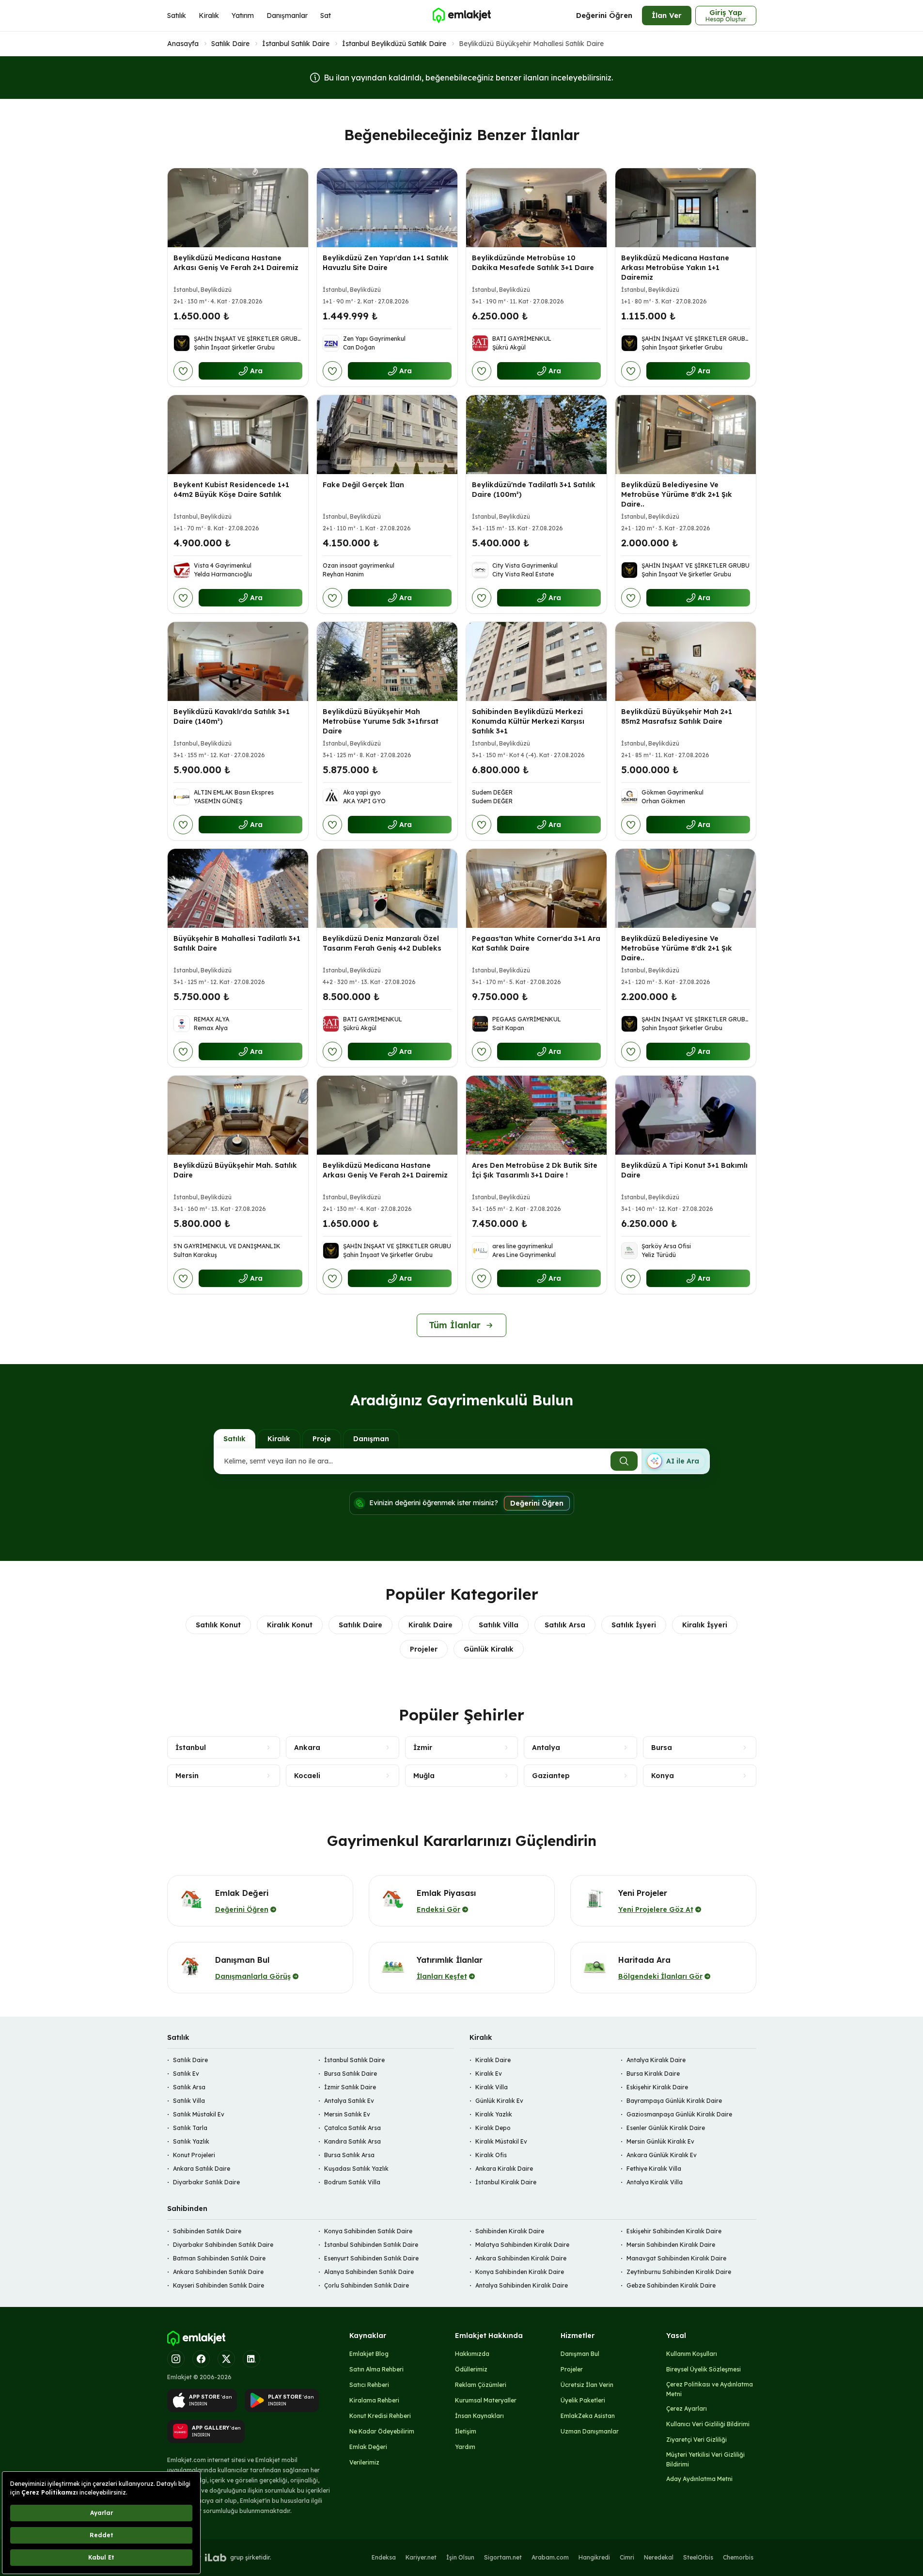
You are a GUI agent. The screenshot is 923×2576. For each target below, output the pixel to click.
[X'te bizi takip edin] (226, 2359)
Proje (322, 1439)
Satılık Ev (186, 2074)
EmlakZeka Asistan (588, 2416)
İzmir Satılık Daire (350, 2087)
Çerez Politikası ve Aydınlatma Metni (710, 2389)
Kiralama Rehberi (374, 2400)
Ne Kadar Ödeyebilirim (382, 2431)
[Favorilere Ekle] (183, 371)
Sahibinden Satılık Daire (207, 2231)
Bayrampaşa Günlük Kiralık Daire (674, 2101)
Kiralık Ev (489, 2074)
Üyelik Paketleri (583, 2400)
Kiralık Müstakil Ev (501, 2141)
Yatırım (243, 16)
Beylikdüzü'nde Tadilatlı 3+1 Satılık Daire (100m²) (534, 490)
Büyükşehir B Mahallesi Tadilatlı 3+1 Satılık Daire (237, 943)
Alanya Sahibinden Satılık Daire (369, 2272)
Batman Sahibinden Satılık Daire (219, 2258)
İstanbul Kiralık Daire (506, 2182)
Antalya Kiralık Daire (656, 2060)
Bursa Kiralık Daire (653, 2074)
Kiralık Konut (290, 1625)
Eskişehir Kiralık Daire (657, 2087)
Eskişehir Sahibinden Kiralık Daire (674, 2231)
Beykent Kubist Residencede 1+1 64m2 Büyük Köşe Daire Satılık (231, 490)
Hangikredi (594, 2557)
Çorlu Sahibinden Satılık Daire (367, 2285)
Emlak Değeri (368, 2447)
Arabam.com (550, 2557)
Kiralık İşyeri (705, 1625)
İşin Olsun (460, 2557)
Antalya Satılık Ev (349, 2101)
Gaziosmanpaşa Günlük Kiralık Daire (679, 2114)
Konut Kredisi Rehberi (380, 2416)
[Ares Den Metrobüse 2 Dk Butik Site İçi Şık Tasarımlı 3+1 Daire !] (536, 1115)
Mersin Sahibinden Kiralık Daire (671, 2245)
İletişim (466, 2431)
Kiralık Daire (430, 1625)
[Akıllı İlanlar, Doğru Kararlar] (461, 16)
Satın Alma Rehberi (376, 2369)
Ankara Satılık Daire (202, 2169)
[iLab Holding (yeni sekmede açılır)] (216, 2558)
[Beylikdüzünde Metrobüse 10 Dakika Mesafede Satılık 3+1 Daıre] (536, 208)
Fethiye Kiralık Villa (654, 2169)
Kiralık (209, 16)
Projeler (424, 1649)
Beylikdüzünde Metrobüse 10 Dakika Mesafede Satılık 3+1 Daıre (533, 263)
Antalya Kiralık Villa (655, 2182)
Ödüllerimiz (471, 2369)
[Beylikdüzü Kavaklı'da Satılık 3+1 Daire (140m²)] (238, 661)
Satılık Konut (218, 1625)
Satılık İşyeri (634, 1625)
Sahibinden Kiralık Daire (510, 2231)
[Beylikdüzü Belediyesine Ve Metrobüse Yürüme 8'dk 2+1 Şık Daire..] (686, 435)
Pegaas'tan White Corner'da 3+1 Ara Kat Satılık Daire (536, 943)
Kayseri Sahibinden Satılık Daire (219, 2285)
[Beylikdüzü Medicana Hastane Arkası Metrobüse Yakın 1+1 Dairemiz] (686, 208)
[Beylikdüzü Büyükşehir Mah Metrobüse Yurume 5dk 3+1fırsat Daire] (387, 661)
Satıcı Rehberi (369, 2385)
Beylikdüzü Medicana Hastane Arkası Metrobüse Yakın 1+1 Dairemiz (675, 268)
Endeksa (384, 2557)
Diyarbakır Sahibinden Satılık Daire (223, 2245)
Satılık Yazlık (191, 2141)
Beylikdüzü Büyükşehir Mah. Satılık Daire (235, 1170)
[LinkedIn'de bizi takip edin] (251, 2359)
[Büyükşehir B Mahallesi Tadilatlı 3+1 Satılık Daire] (238, 888)
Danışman (371, 1439)
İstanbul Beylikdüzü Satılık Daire (394, 44)
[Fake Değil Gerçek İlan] (387, 435)
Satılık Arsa (565, 1625)
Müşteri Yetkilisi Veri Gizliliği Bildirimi (705, 2459)
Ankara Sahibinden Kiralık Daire (521, 2258)
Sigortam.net (503, 2557)
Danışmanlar (287, 16)
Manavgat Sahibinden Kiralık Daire (676, 2258)
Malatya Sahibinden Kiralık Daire (522, 2245)
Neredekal (659, 2557)
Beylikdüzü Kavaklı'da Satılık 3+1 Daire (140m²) (232, 716)
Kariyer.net (421, 2557)
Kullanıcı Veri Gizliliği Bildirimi (708, 2424)
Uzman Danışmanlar (590, 2431)
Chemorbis (738, 2557)
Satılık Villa (499, 1625)
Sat (326, 16)
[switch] (675, 1461)
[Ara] (624, 1461)
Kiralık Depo (493, 2128)
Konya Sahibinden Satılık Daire (368, 2231)
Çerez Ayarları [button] (687, 2409)
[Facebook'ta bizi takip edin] (201, 2359)
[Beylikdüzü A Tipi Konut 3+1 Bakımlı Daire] (686, 1115)
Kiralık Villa (492, 2087)
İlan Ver (667, 15)
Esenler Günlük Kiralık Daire (666, 2128)
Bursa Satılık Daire (351, 2074)
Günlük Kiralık (489, 1649)
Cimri (627, 2557)
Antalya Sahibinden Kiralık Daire (522, 2285)
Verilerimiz (364, 2462)
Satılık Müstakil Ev (199, 2114)
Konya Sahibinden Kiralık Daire (520, 2272)
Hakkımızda (472, 2354)
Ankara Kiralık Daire (504, 2169)
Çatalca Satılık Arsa (352, 2128)
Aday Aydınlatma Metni (699, 2479)
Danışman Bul (580, 2354)
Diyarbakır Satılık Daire (206, 2182)
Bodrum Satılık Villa (352, 2182)
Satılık (177, 16)
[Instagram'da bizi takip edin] (176, 2359)
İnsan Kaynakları (479, 2416)
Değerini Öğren (604, 15)
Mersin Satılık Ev (347, 2114)
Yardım (465, 2447)
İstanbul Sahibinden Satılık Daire (371, 2245)
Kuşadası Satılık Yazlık (356, 2169)
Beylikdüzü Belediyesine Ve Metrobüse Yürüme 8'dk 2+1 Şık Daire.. (677, 494)
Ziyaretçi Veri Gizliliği (696, 2440)
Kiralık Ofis (491, 2155)
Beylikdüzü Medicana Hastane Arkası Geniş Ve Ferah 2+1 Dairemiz (236, 263)
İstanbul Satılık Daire (296, 44)
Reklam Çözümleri (481, 2385)
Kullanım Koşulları (692, 2354)
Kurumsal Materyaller (486, 2400)
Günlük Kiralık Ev (499, 2101)
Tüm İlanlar (455, 1325)
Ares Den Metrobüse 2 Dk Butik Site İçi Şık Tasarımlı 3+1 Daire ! (535, 1170)
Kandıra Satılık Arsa (352, 2141)
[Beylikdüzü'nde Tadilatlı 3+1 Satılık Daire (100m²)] (536, 435)
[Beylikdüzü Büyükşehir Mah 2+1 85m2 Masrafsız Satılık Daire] (686, 661)
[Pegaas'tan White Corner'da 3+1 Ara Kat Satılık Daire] (536, 888)
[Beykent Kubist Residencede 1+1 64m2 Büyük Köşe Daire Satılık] (238, 435)
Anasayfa (183, 44)
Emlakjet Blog (369, 2354)
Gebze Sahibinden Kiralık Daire (671, 2285)
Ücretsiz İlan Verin (587, 2385)
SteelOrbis (698, 2557)
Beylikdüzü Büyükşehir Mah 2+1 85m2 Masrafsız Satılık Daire (677, 716)
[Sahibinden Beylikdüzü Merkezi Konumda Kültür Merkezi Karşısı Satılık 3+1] (536, 661)
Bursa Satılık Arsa (349, 2155)
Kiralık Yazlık (494, 2114)
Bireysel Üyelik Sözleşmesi (704, 2369)
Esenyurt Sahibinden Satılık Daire (371, 2258)
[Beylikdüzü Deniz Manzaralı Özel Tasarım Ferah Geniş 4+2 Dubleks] (387, 888)
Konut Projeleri (194, 2155)
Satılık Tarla (190, 2128)
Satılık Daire (230, 44)
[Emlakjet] (196, 2338)
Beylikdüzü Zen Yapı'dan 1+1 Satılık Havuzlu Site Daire (386, 263)
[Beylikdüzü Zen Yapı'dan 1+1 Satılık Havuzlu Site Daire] (387, 208)
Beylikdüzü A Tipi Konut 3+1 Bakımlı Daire (684, 1170)
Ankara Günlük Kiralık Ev (662, 2155)
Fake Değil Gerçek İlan (363, 485)
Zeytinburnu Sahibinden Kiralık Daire (679, 2272)
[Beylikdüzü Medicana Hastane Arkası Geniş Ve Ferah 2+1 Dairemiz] (238, 208)
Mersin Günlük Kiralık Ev (660, 2141)
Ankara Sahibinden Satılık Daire (218, 2272)
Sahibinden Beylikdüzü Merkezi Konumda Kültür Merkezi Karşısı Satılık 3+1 (528, 721)
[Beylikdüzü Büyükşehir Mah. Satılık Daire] (238, 1115)
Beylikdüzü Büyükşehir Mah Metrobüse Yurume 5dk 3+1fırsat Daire (381, 721)
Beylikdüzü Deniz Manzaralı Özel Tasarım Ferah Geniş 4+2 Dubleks (382, 943)
